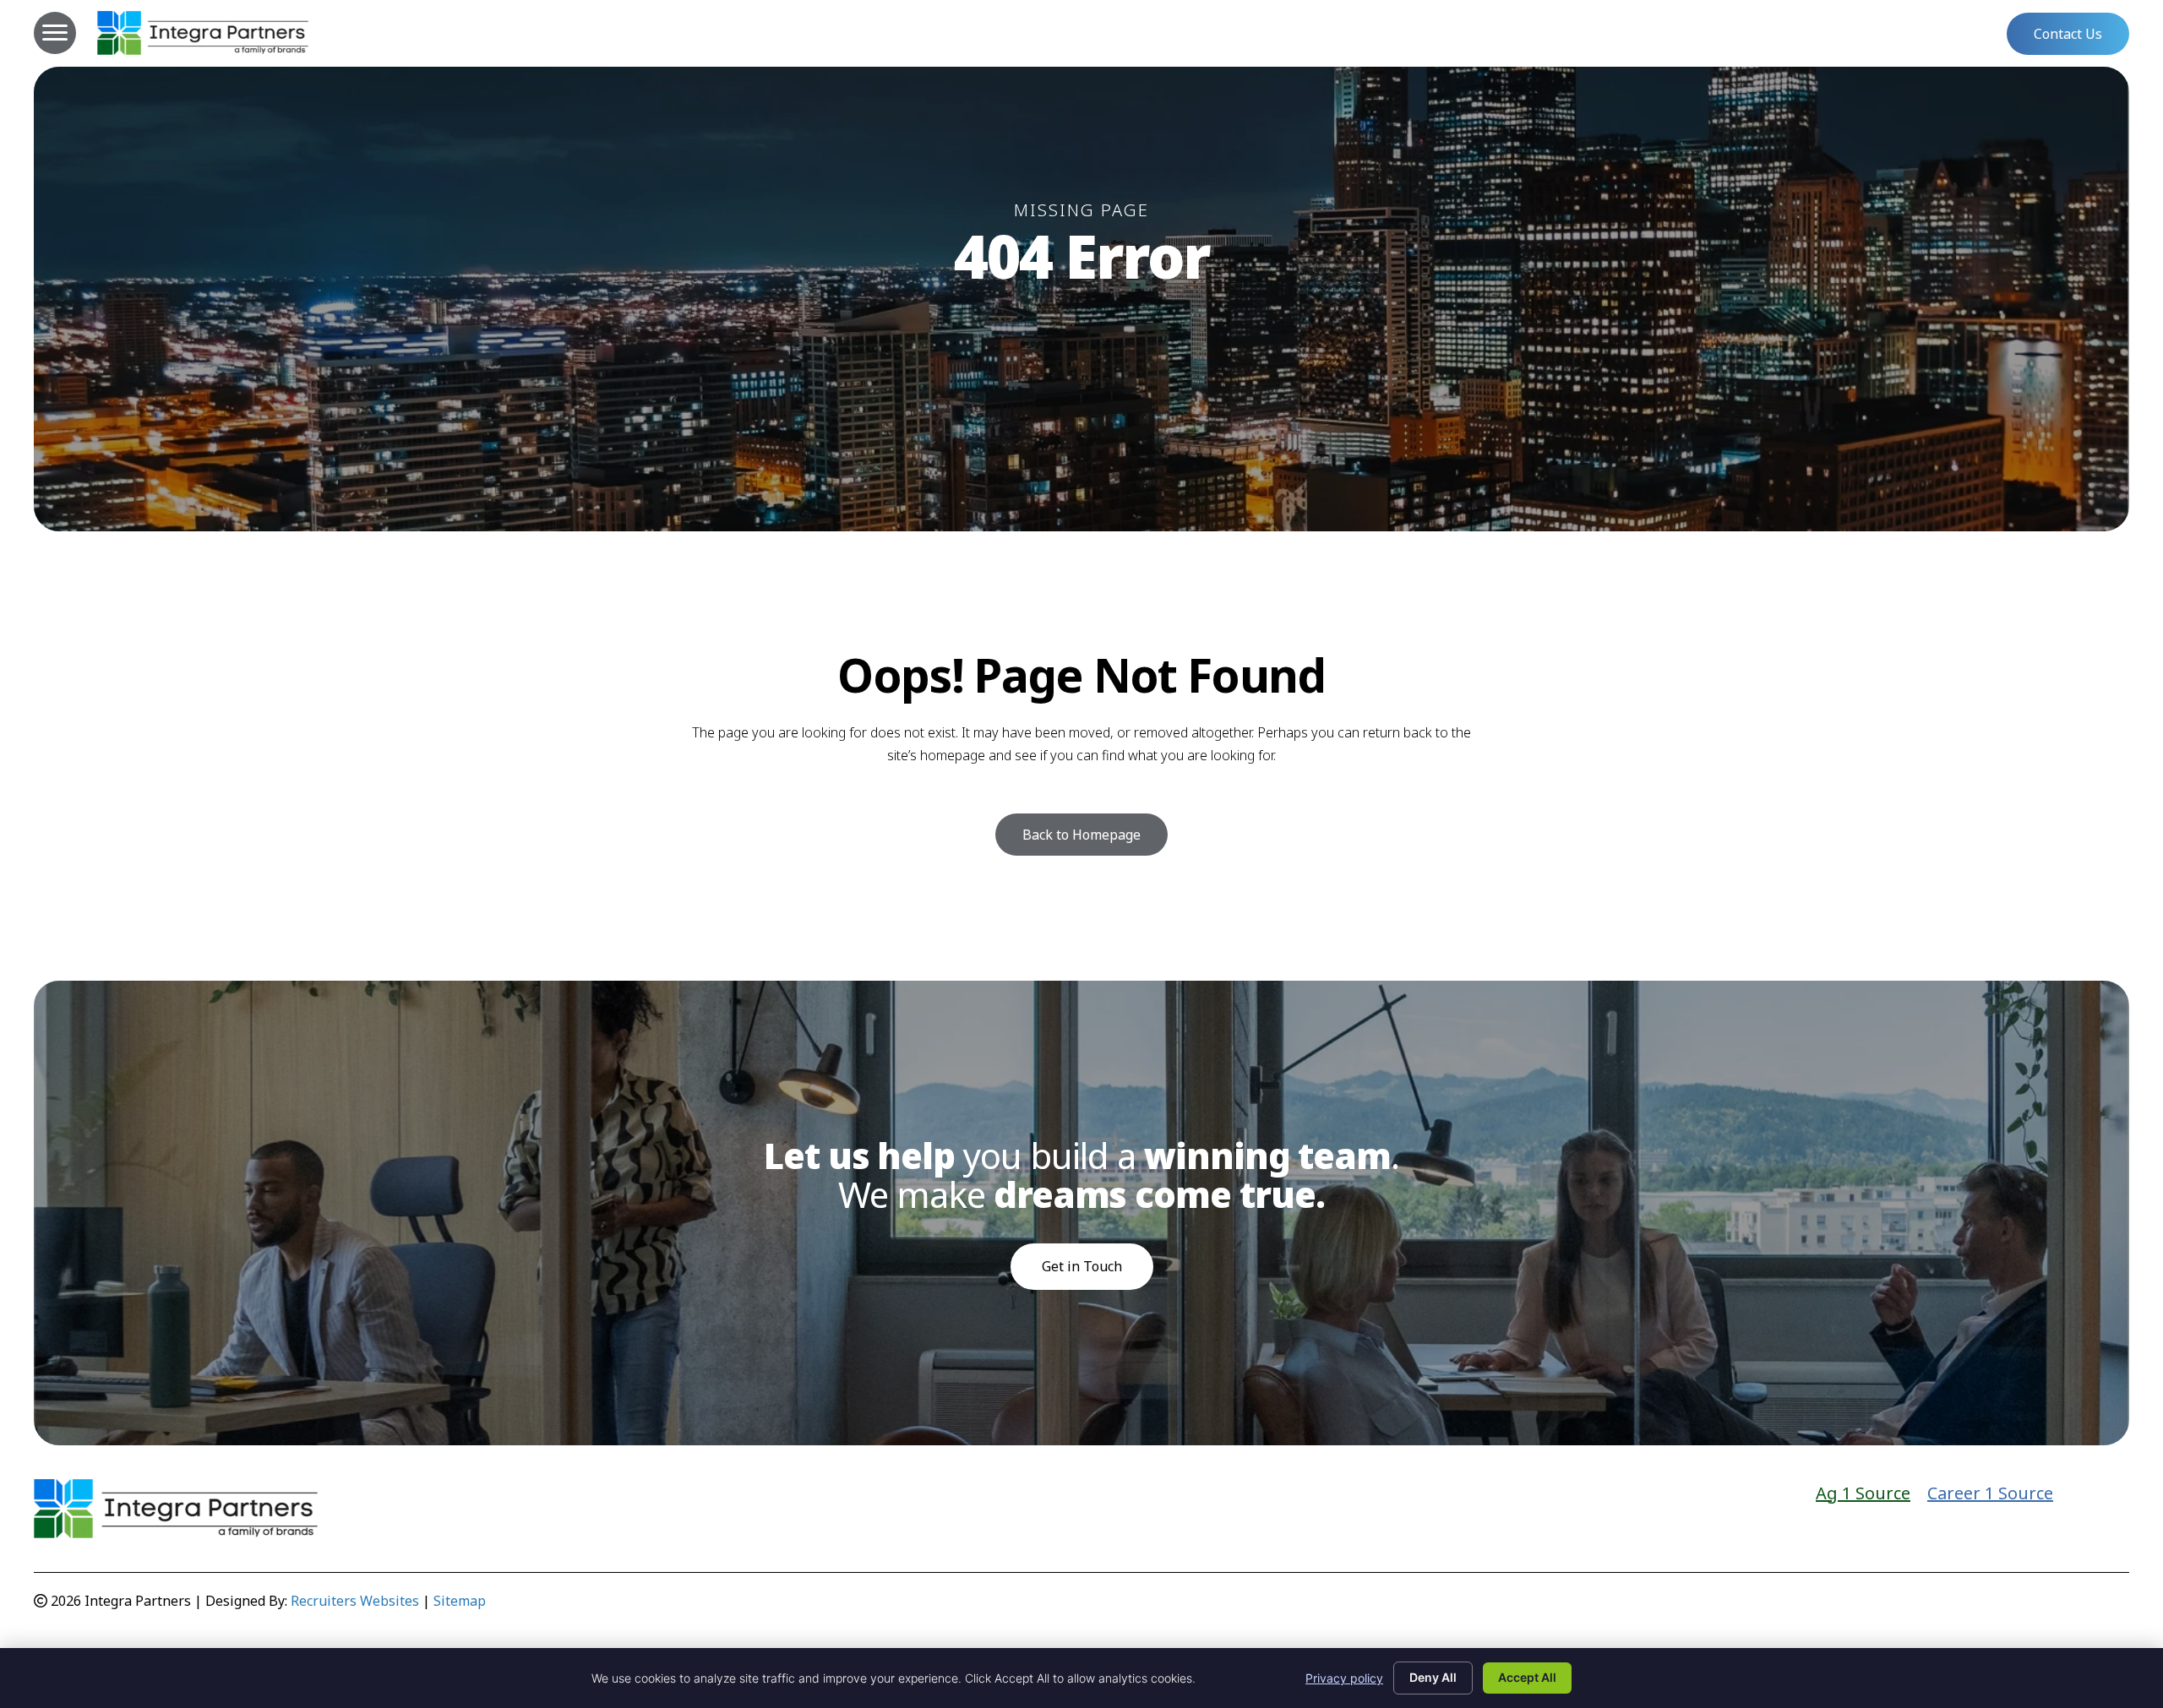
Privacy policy (1344, 1678)
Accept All (1527, 1677)
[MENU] (55, 33)
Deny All (1433, 1677)
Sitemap (460, 1601)
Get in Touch (1082, 1266)
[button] (2068, 34)
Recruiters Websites (355, 1601)
